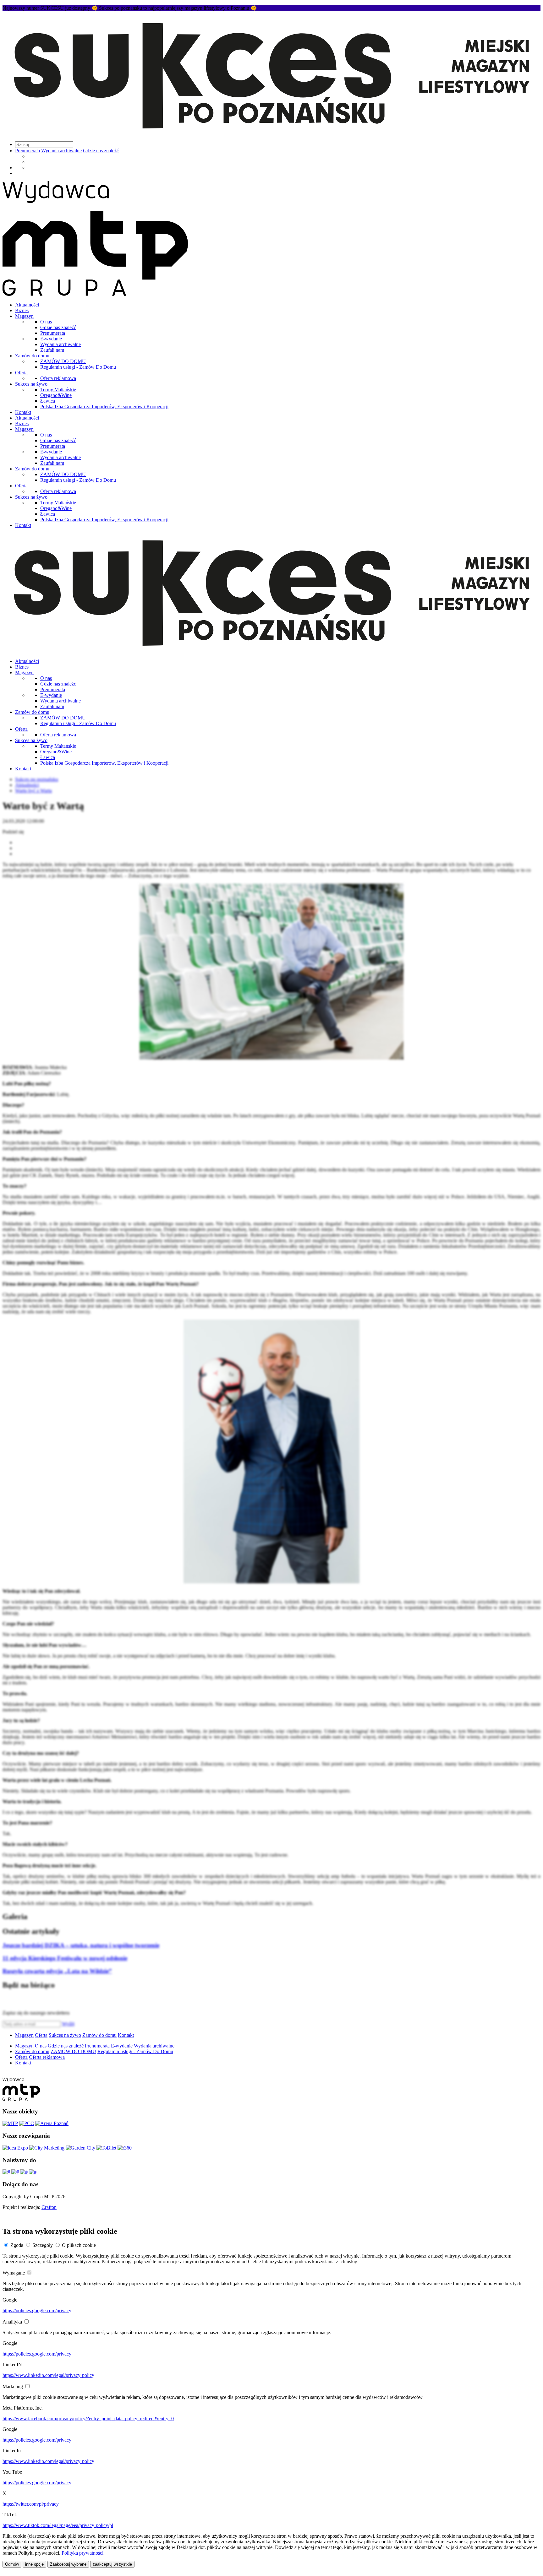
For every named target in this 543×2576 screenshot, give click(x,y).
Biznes (22, 310)
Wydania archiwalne (61, 151)
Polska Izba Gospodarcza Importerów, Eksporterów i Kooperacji (104, 407)
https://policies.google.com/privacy (37, 2310)
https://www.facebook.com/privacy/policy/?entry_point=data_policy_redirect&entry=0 (88, 2419)
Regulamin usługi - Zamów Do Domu (78, 367)
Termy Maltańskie (58, 390)
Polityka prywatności (82, 2553)
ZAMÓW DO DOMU (63, 361)
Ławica (48, 401)
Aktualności (27, 305)
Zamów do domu (32, 356)
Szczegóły (43, 2245)
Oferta (21, 373)
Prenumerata (27, 151)
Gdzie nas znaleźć (101, 151)
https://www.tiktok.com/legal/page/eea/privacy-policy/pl (58, 2525)
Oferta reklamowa (58, 378)
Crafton (49, 2207)
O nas (46, 322)
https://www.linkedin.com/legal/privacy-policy (48, 2375)
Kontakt (23, 412)
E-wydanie (51, 339)
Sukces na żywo (31, 384)
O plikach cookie (79, 2245)
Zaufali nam (52, 350)
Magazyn (24, 316)
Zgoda (17, 2245)
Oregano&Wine (56, 395)
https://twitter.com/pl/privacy (31, 2504)
